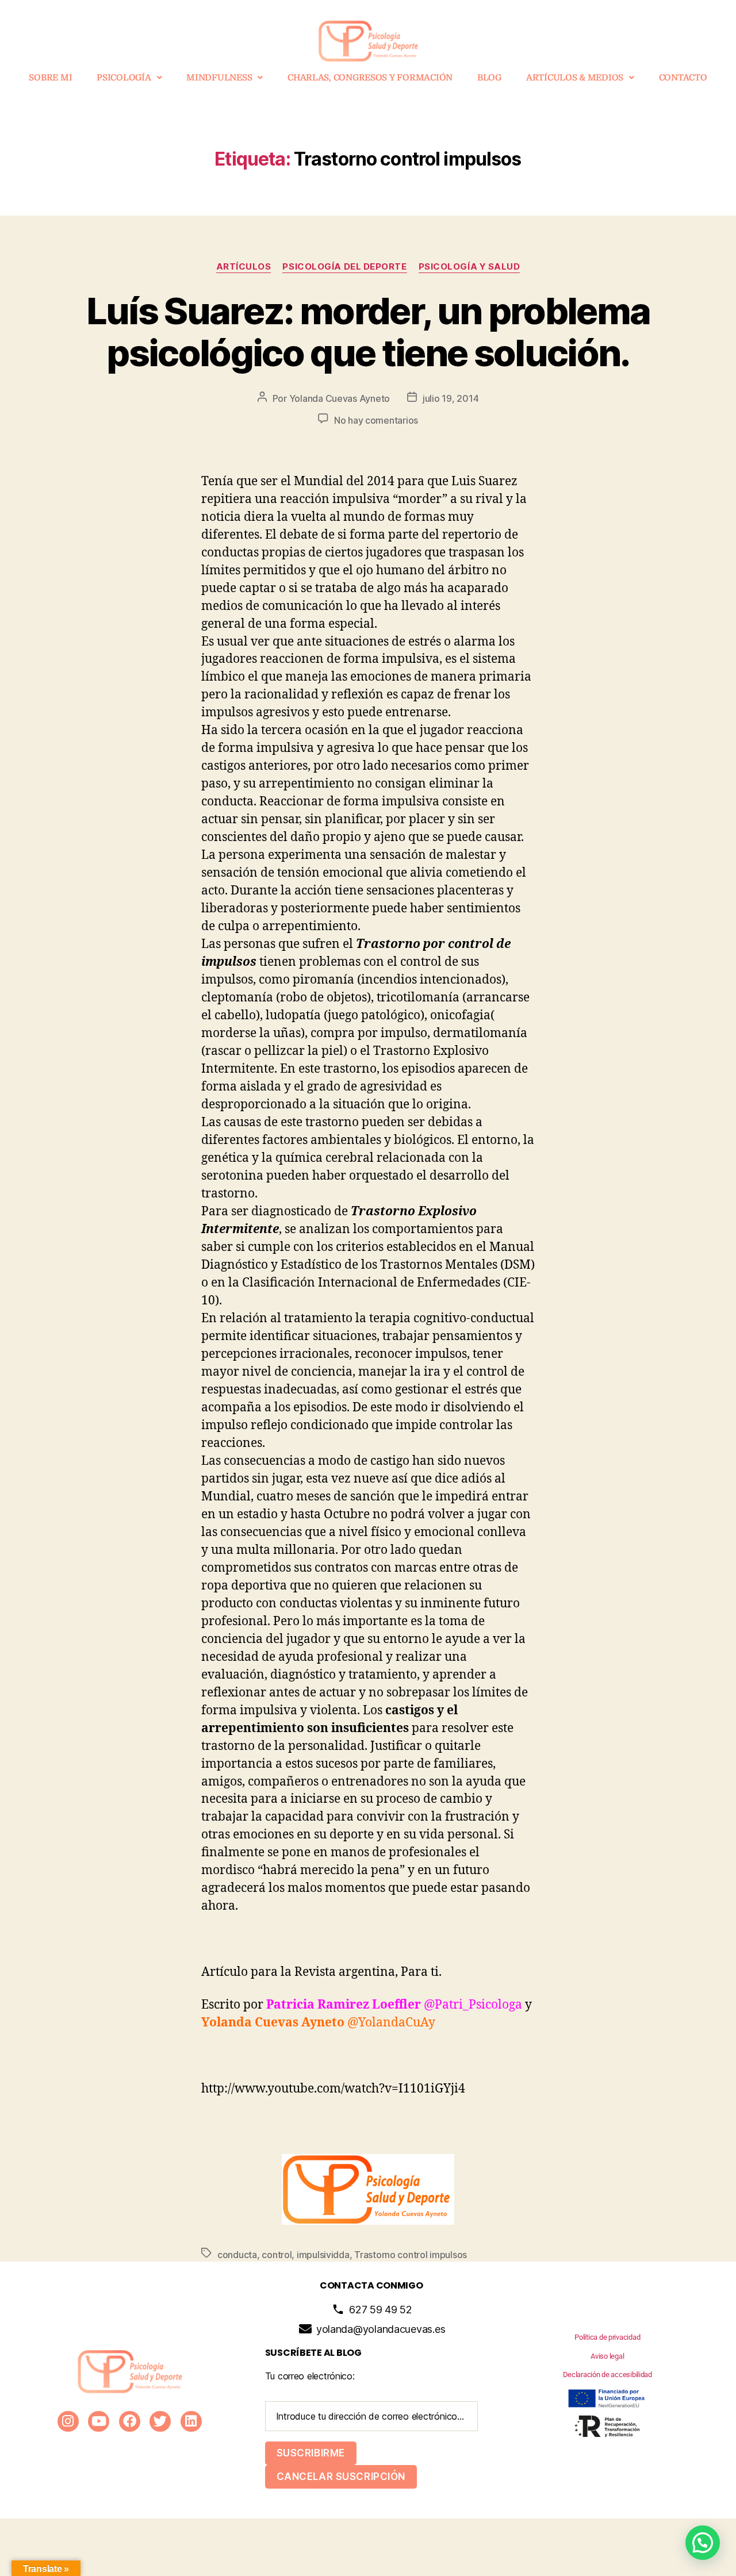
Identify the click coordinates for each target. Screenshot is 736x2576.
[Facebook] (130, 2422)
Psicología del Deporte (344, 267)
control (277, 2255)
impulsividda (323, 2255)
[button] (129, 78)
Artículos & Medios (575, 78)
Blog (489, 78)
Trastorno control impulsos (411, 2255)
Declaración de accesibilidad (607, 2375)
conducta (237, 2255)
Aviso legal (607, 2356)
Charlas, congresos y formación (370, 78)
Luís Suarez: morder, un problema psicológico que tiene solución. (368, 332)
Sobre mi (50, 78)
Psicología (124, 78)
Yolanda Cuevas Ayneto (340, 398)
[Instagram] (68, 2422)
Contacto (683, 78)
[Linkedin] (191, 2422)
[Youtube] (99, 2422)
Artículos (244, 267)
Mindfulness (219, 78)
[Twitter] (160, 2422)
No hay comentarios (376, 420)
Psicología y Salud (469, 267)
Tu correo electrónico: (310, 2376)
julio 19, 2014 (451, 398)
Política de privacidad (607, 2337)
